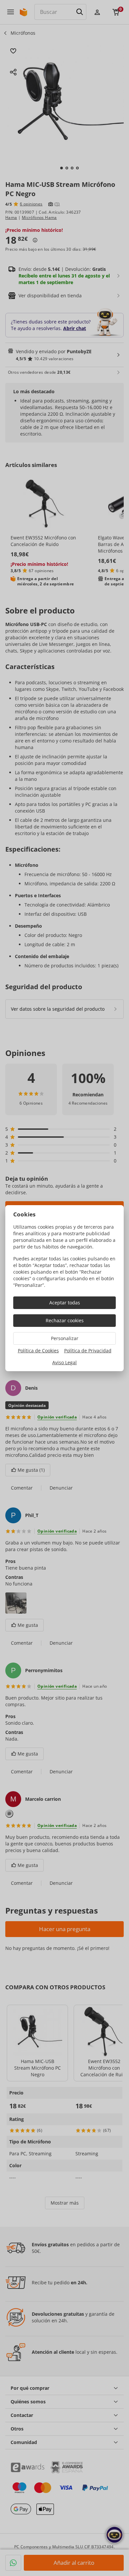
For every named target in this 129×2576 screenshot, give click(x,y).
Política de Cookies (38, 1351)
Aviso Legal (64, 1362)
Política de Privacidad (88, 1351)
